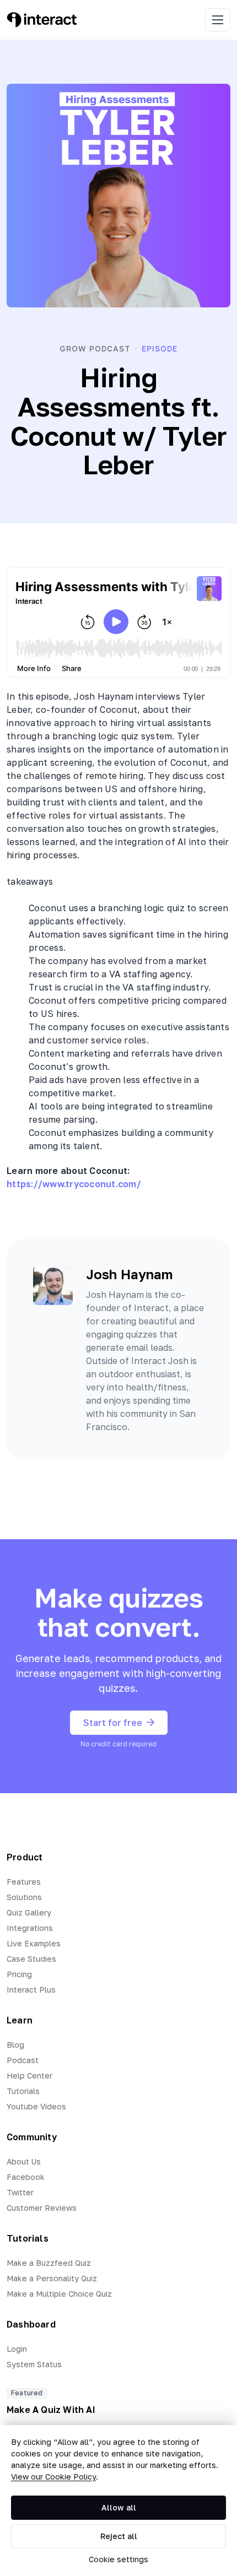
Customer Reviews (42, 2208)
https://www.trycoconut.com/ (74, 1184)
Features (24, 1882)
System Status (34, 2364)
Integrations (30, 1928)
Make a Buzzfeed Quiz (49, 2263)
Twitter (20, 2192)
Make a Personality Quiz (52, 2278)
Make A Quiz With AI (51, 2410)
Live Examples (34, 1943)
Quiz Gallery (29, 1912)
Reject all (119, 2536)
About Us (24, 2161)
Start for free (113, 1723)
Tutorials (23, 2091)
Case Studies (31, 1959)
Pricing (19, 1974)
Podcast (23, 2060)
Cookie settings (118, 2559)
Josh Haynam (130, 1274)
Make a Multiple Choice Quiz (59, 2294)
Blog (15, 2045)
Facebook (26, 2177)
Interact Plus (31, 1990)
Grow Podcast (95, 348)
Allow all (119, 2507)
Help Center (29, 2076)
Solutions (24, 1897)
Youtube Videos (36, 2106)
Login (17, 2349)
